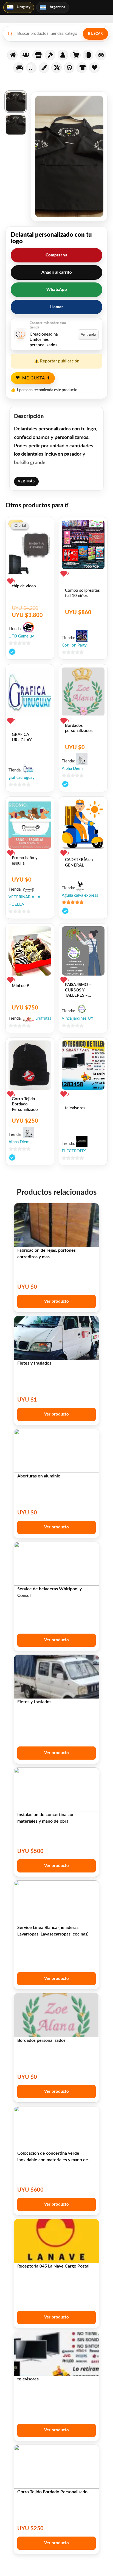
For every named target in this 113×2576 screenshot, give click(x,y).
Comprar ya (56, 255)
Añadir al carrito (57, 272)
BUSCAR (95, 34)
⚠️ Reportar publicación (57, 361)
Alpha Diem (72, 769)
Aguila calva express (80, 895)
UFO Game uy (21, 636)
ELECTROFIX (74, 1151)
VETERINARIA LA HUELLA (24, 901)
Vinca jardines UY (77, 1018)
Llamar (57, 307)
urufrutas (43, 1018)
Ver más (26, 481)
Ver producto (56, 1301)
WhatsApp (57, 290)
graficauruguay (22, 778)
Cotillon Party (74, 645)
